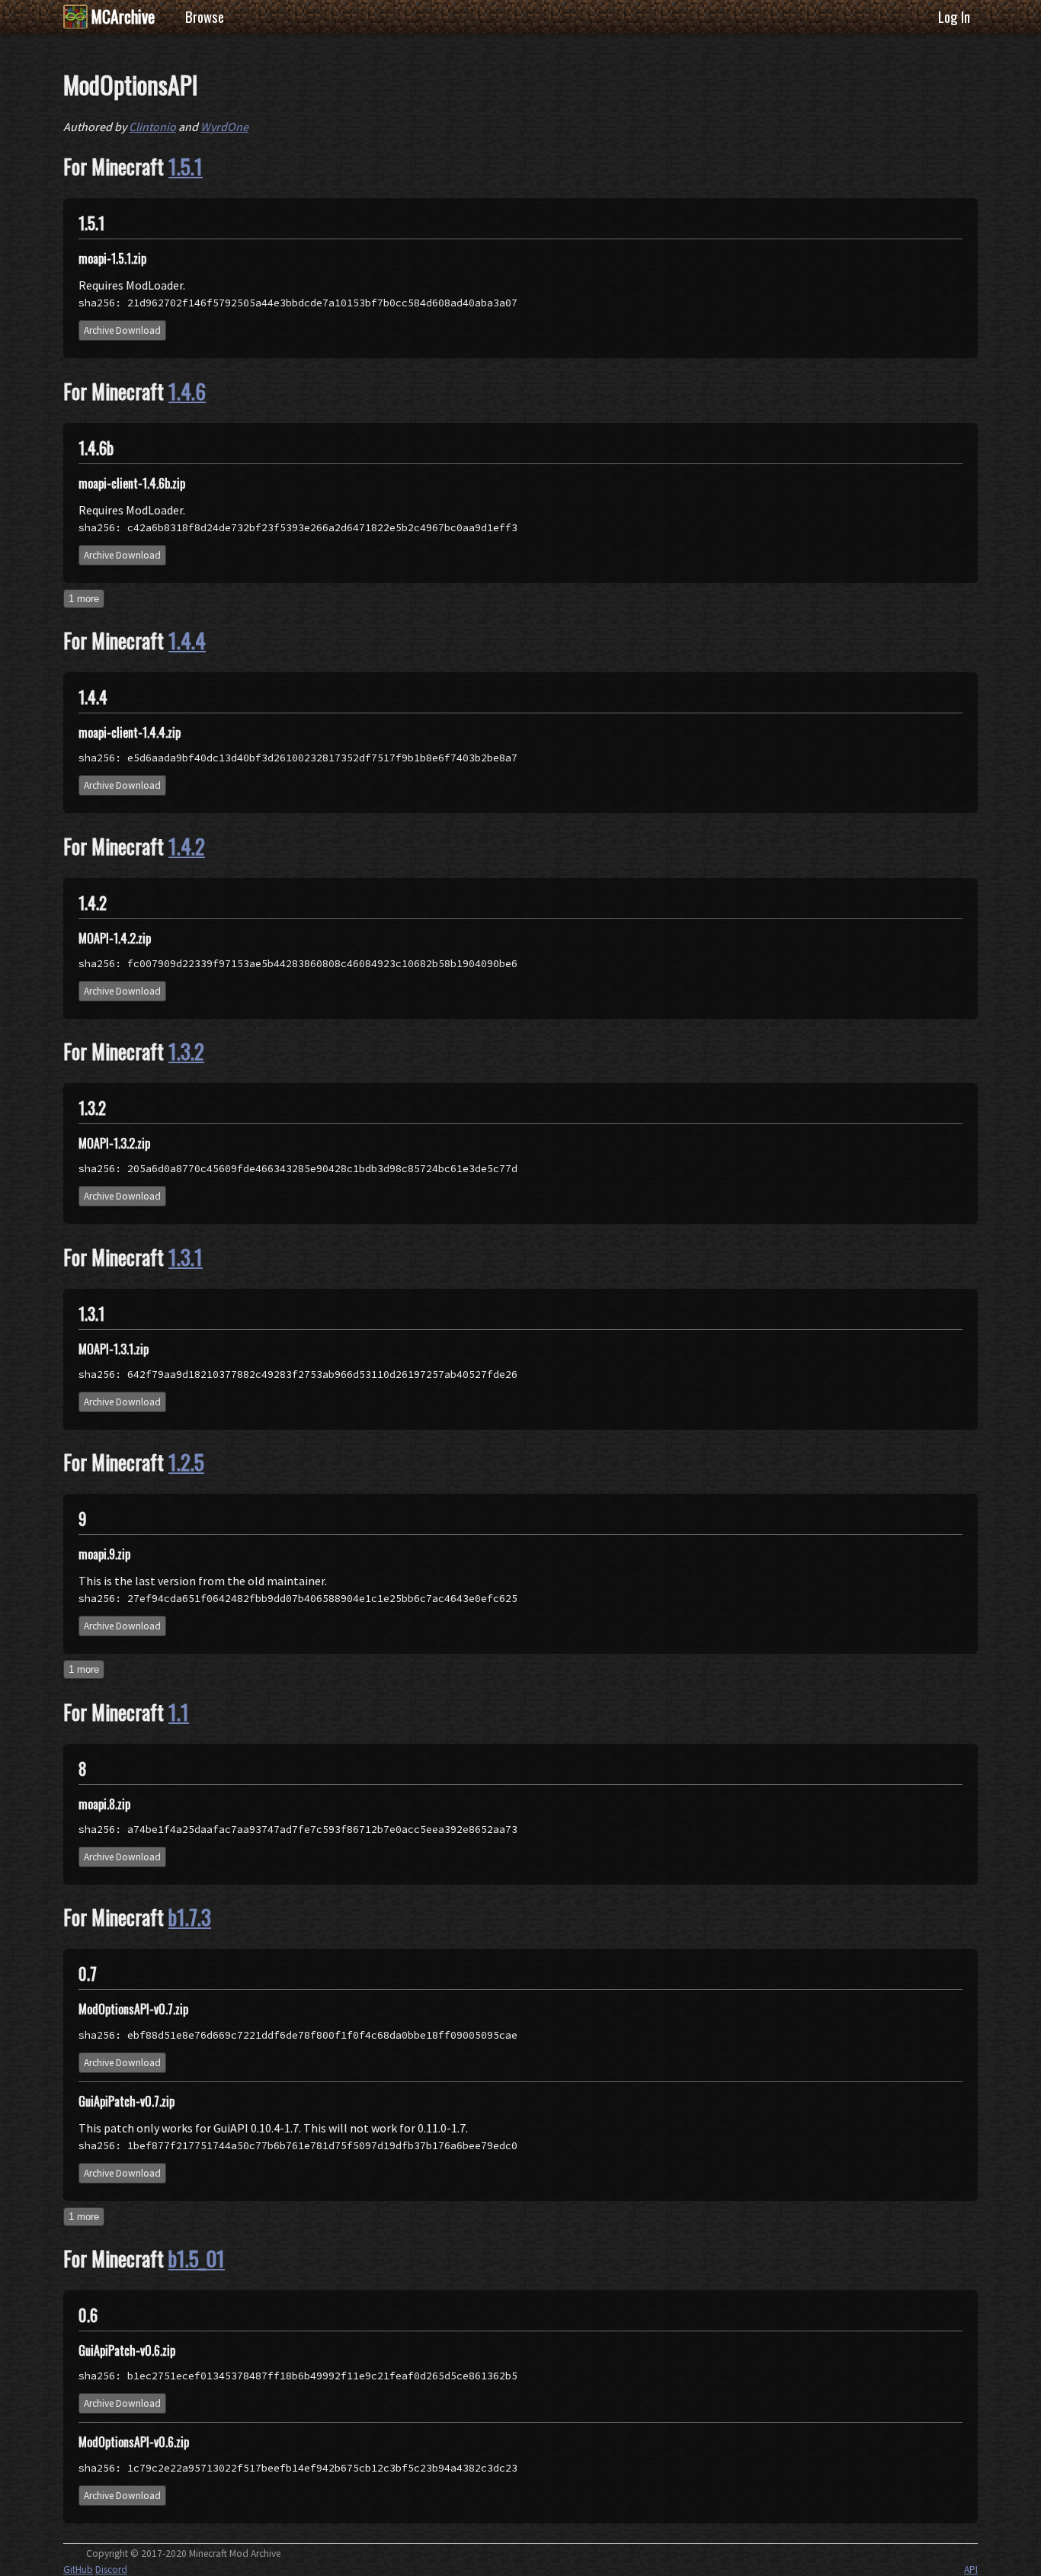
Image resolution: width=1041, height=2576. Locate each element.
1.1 (179, 1712)
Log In (954, 16)
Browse (205, 16)
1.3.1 (186, 1257)
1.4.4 (187, 640)
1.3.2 (186, 1051)
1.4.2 (187, 846)
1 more (84, 599)
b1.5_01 (197, 2258)
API (971, 2570)
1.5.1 (186, 166)
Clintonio (152, 127)
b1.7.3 (190, 1917)
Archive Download (122, 330)
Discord (111, 2570)
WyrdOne (224, 127)
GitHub (78, 2570)
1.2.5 (186, 1462)
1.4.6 (187, 391)
